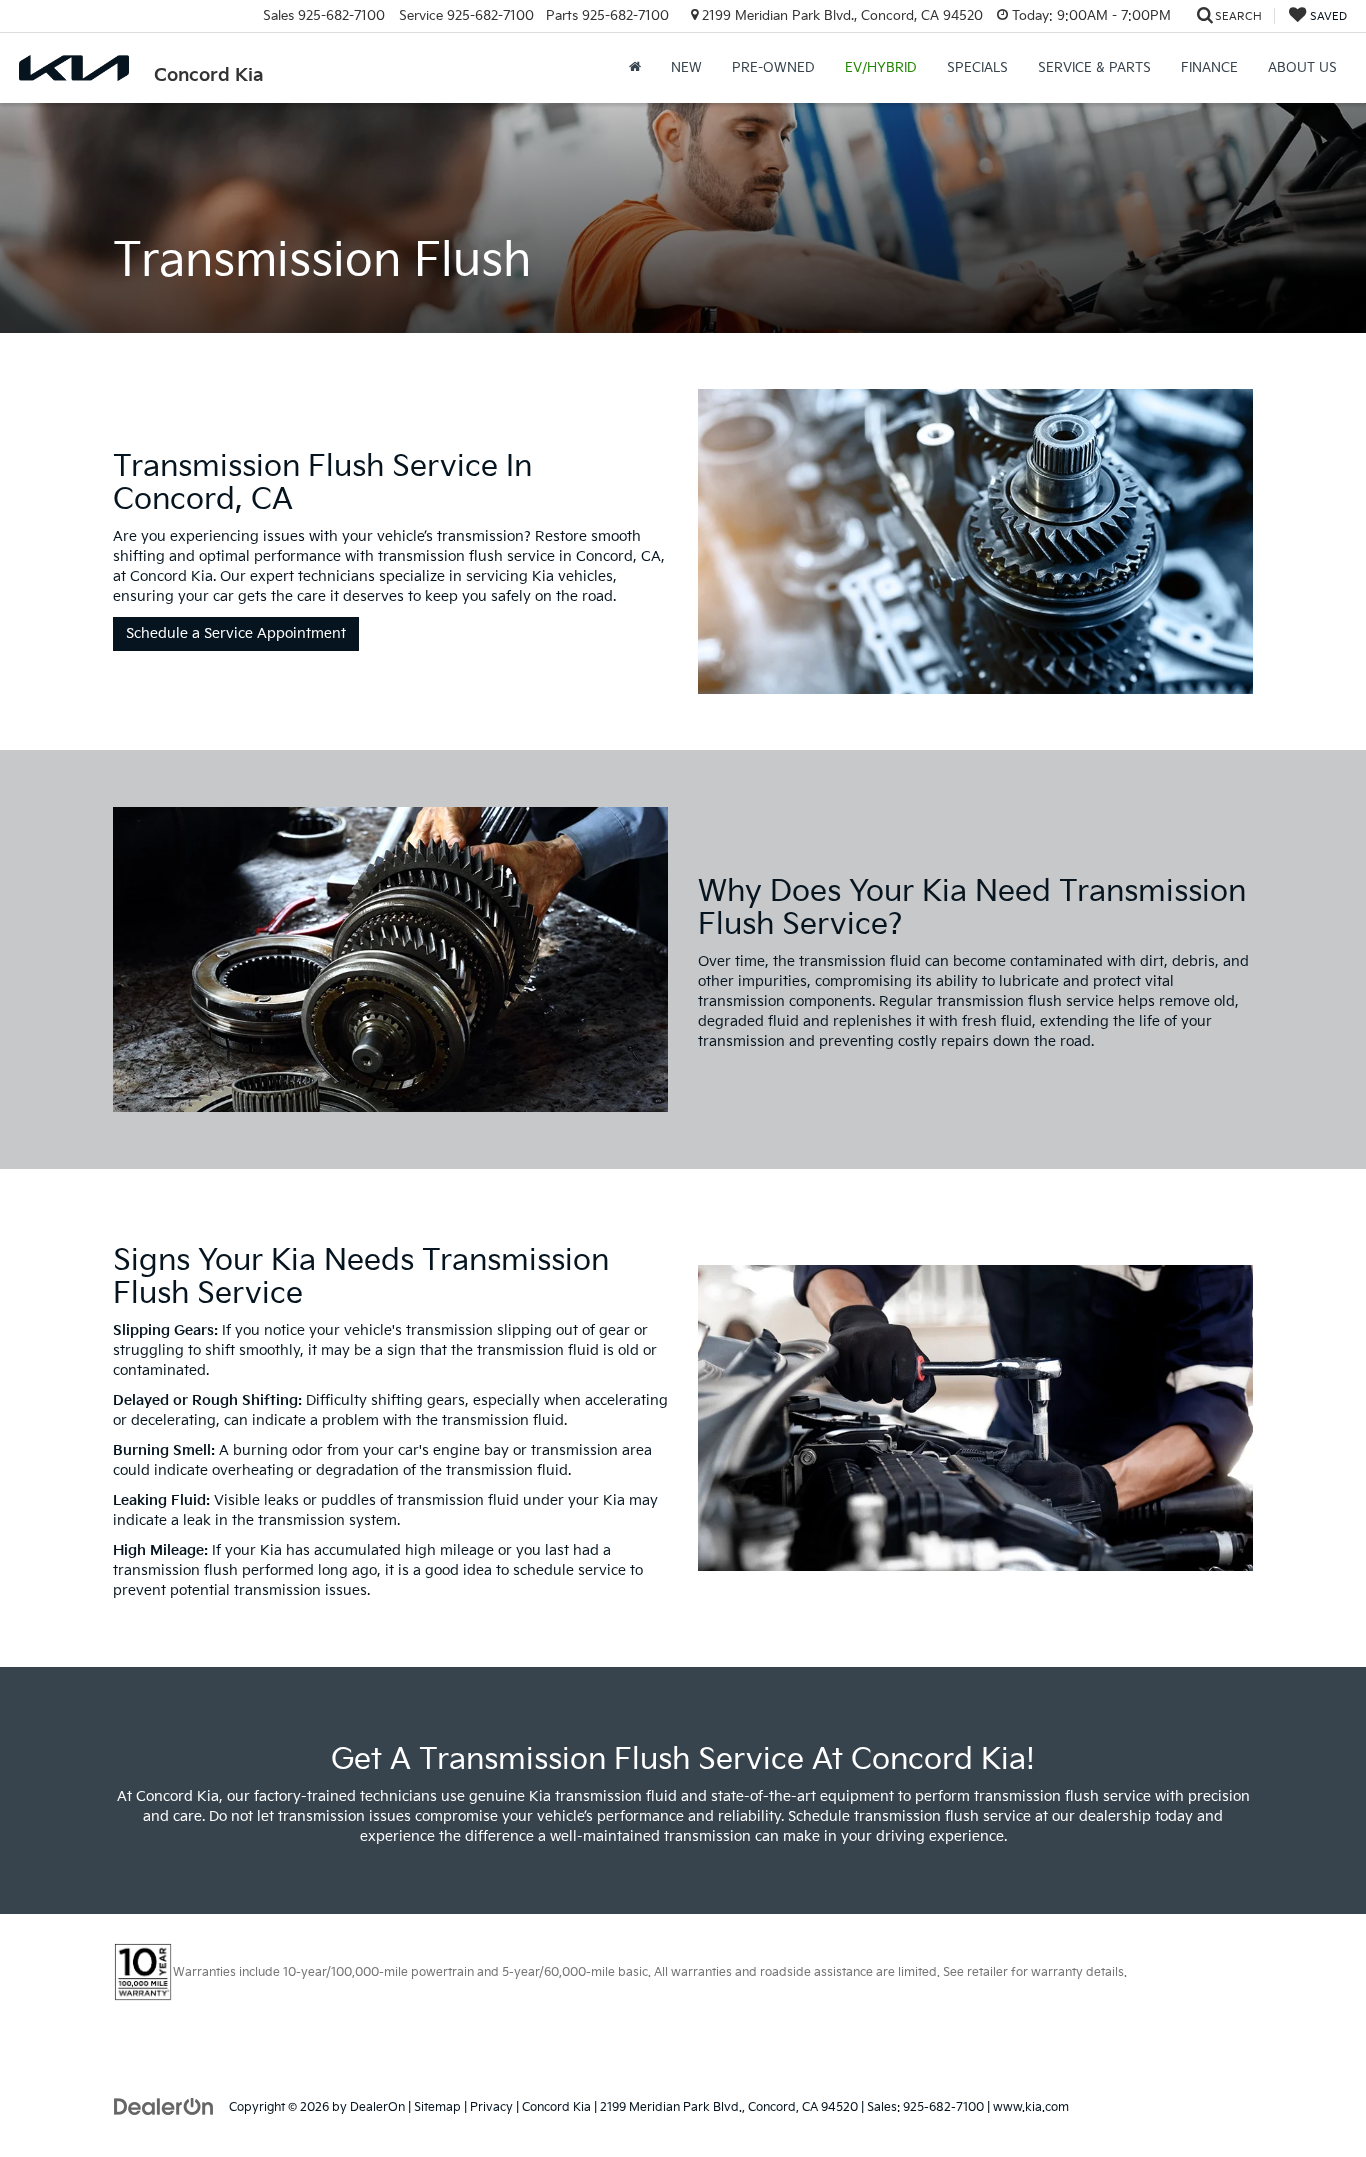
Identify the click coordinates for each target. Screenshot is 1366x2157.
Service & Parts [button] (1094, 68)
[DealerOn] (164, 2106)
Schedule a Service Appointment (236, 633)
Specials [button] (977, 68)
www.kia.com (1031, 2107)
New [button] (686, 68)
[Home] (635, 68)
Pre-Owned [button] (773, 68)
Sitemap (437, 2107)
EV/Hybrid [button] (881, 68)
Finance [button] (1209, 68)
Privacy (491, 2107)
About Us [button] (1302, 68)
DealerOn (377, 2107)
